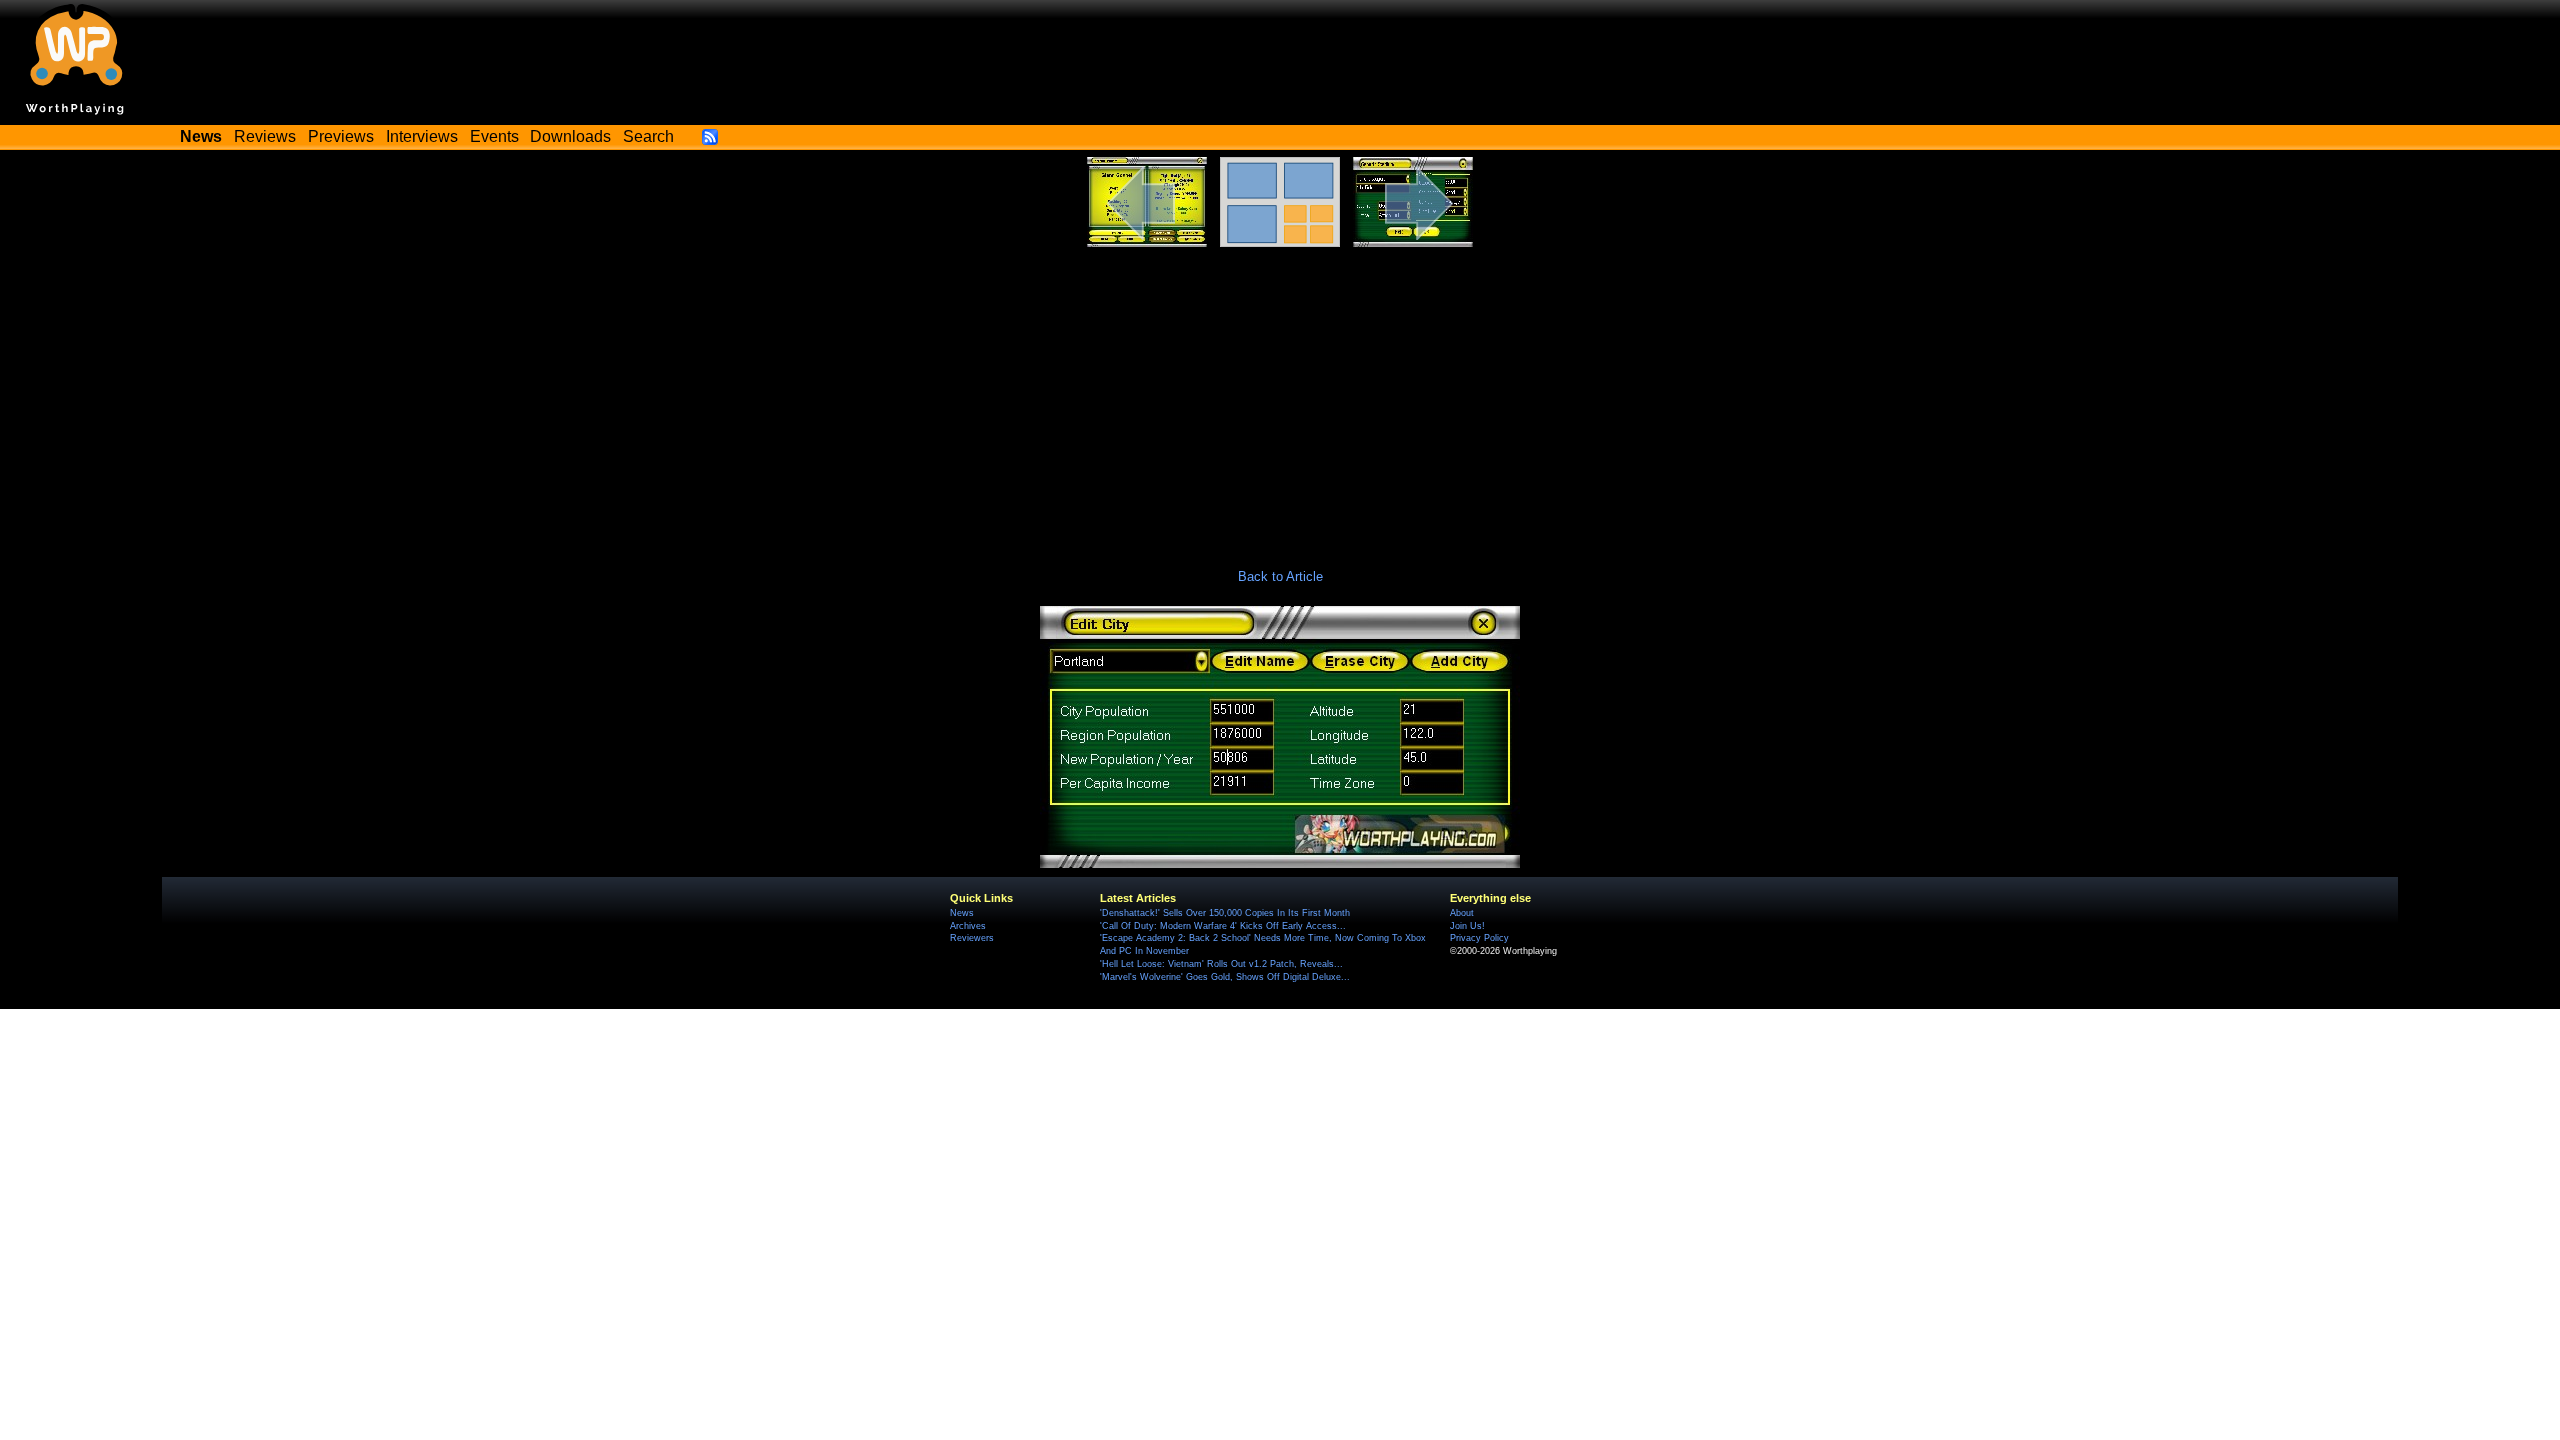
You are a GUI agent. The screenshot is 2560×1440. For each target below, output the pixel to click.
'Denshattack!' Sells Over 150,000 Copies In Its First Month (1225, 913)
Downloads (570, 136)
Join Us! (1467, 926)
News (962, 913)
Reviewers (972, 938)
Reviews (265, 136)
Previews (341, 136)
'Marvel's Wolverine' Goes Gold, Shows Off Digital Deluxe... (1225, 977)
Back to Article (1280, 576)
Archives (968, 926)
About (1462, 913)
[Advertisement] (1280, 397)
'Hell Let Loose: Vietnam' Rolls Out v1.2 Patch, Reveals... (1221, 964)
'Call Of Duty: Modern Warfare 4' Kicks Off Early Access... (1223, 926)
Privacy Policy (1479, 938)
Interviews (422, 136)
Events (494, 136)
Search (648, 136)
